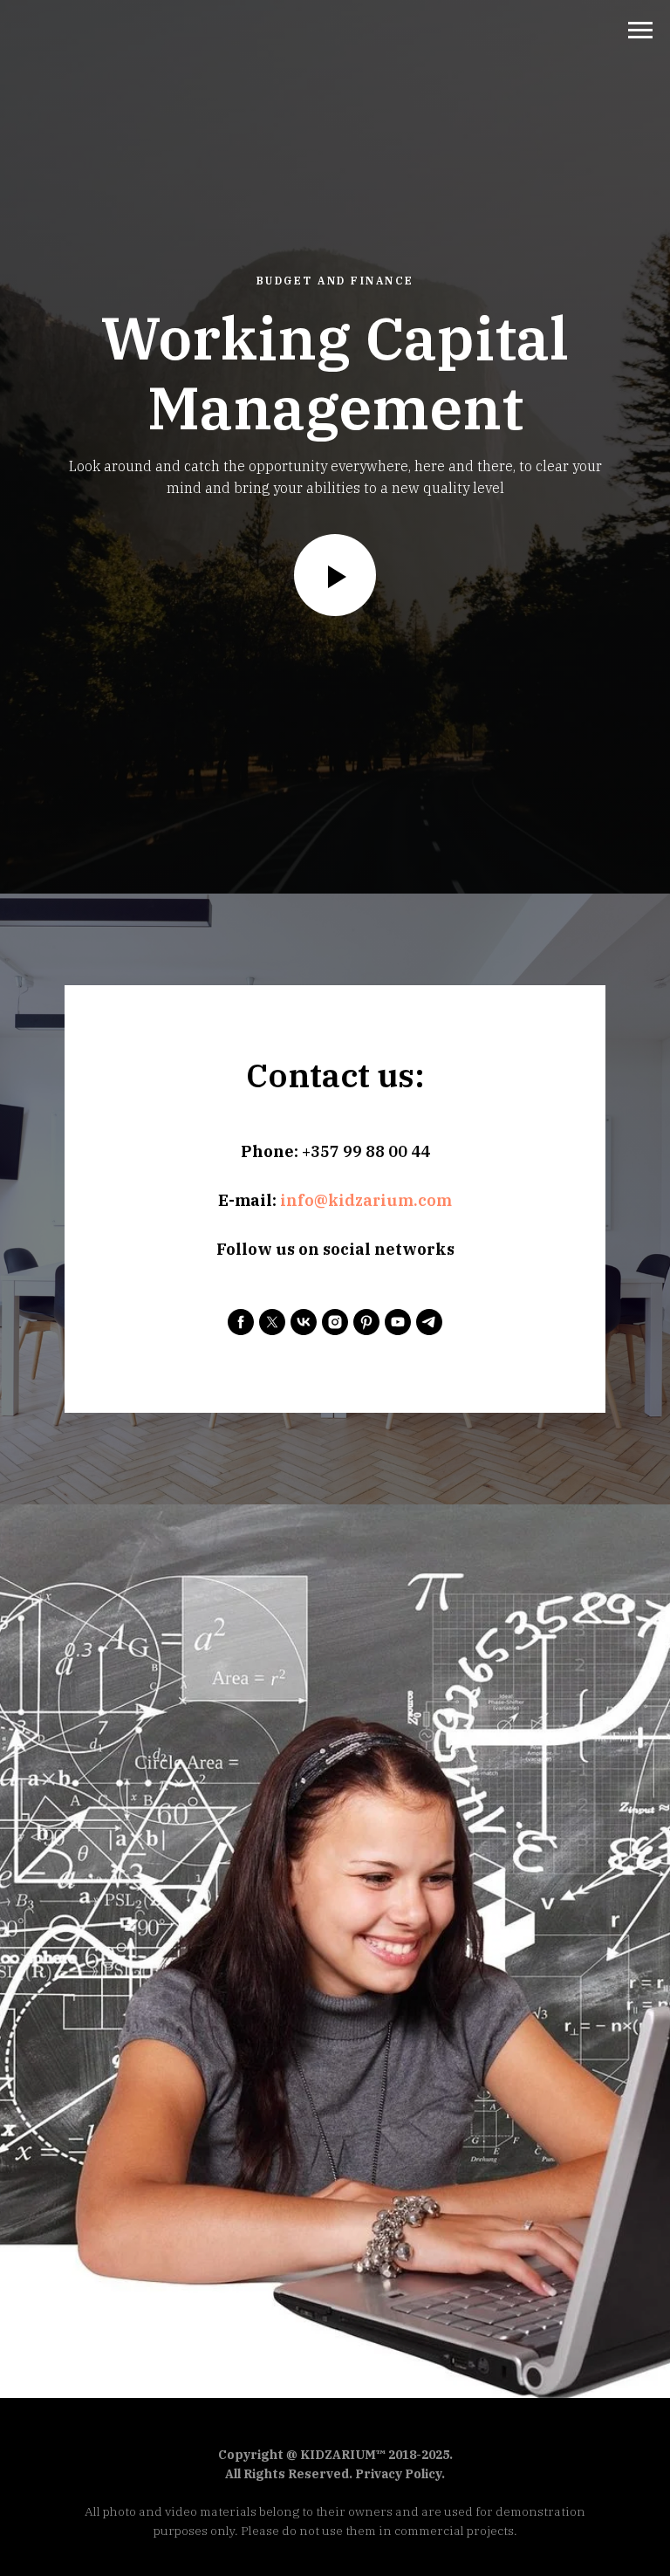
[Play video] (335, 1416)
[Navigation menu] (640, 31)
